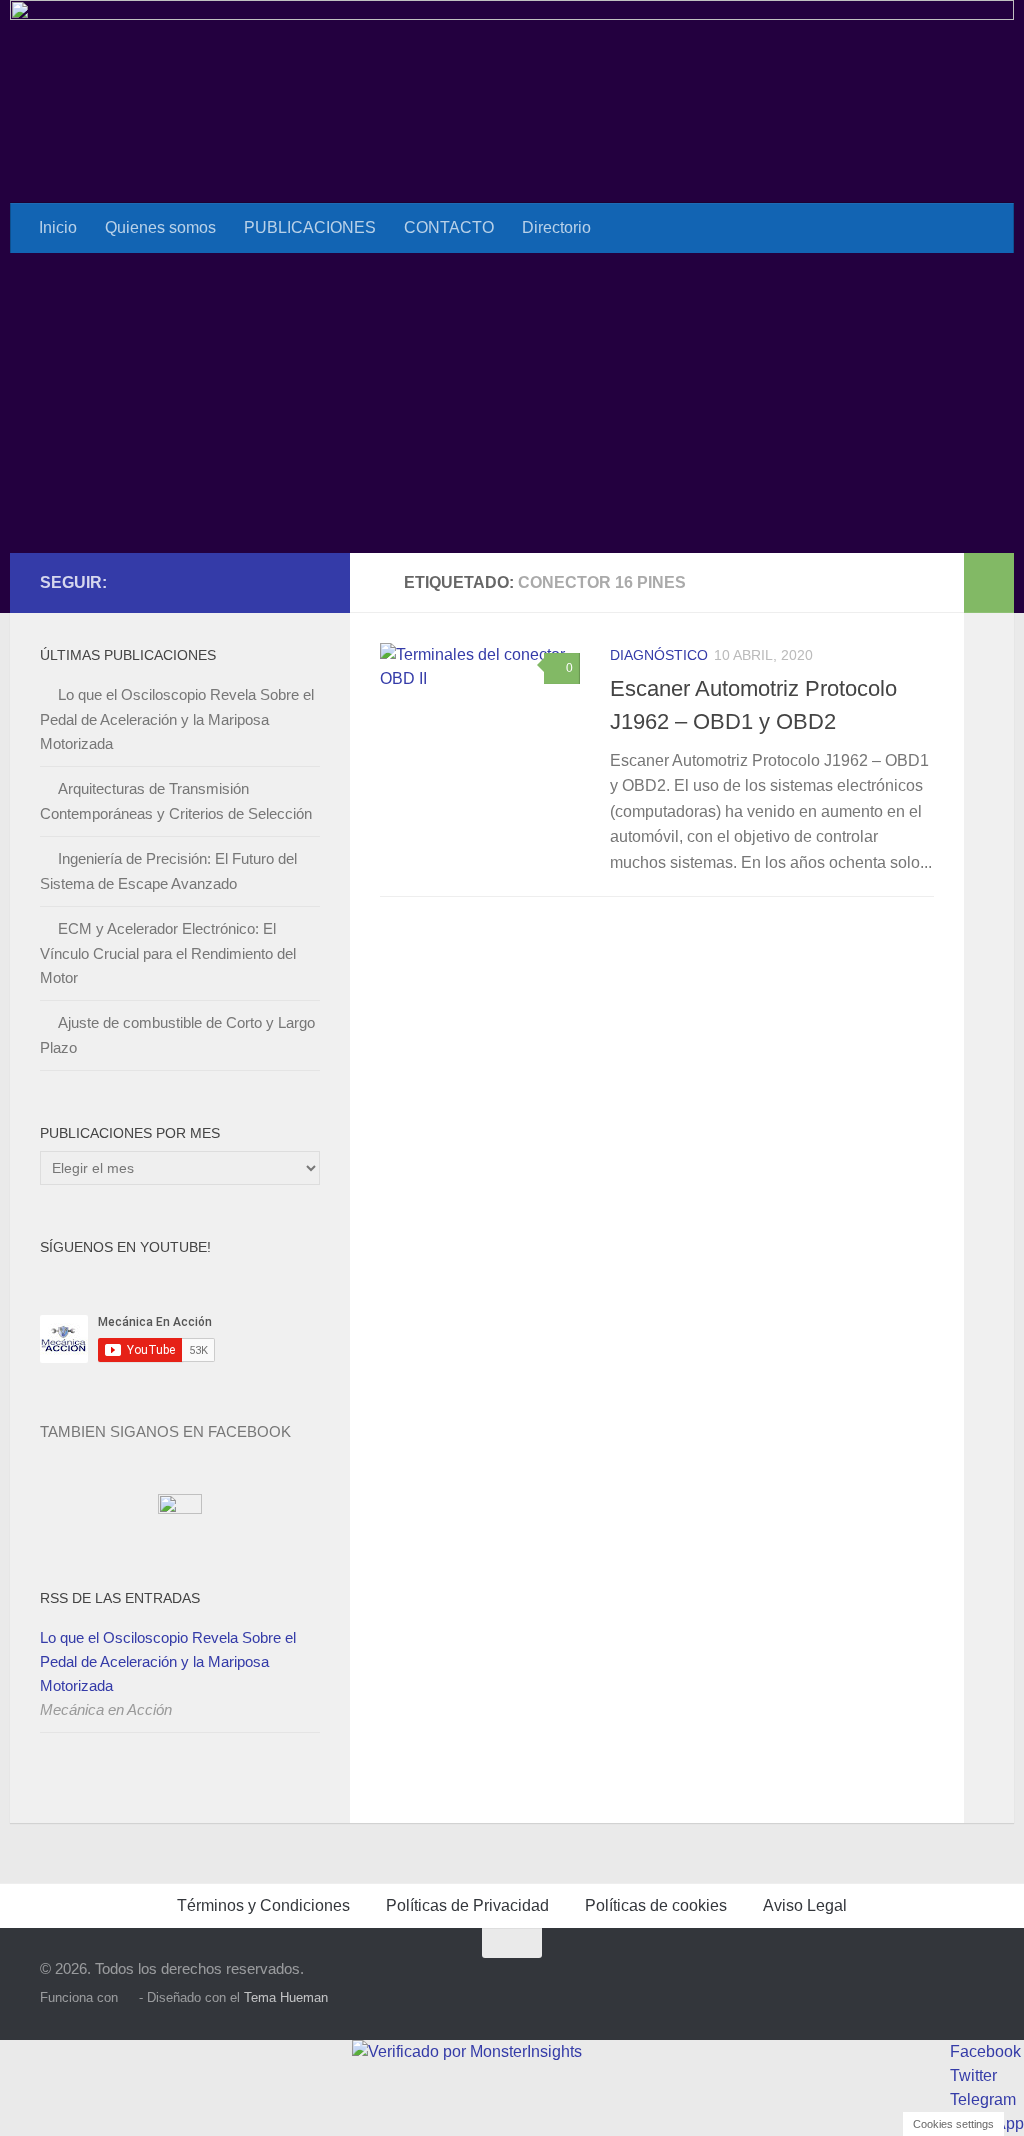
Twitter (973, 2075)
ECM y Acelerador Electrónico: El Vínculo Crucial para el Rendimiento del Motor (168, 953)
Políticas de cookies (656, 1905)
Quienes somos (160, 227)
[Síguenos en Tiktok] (308, 582)
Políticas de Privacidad (467, 1905)
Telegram (983, 2099)
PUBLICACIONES (310, 227)
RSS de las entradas (120, 1598)
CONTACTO (449, 227)
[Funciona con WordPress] (128, 1997)
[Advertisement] (512, 403)
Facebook (985, 2051)
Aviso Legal (805, 1905)
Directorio (556, 227)
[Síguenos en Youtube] (276, 582)
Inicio (58, 227)
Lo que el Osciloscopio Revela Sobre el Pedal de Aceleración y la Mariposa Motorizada (177, 719)
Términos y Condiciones (263, 1905)
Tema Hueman (286, 1997)
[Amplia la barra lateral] (989, 583)
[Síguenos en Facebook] (244, 582)
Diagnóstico (659, 655)
